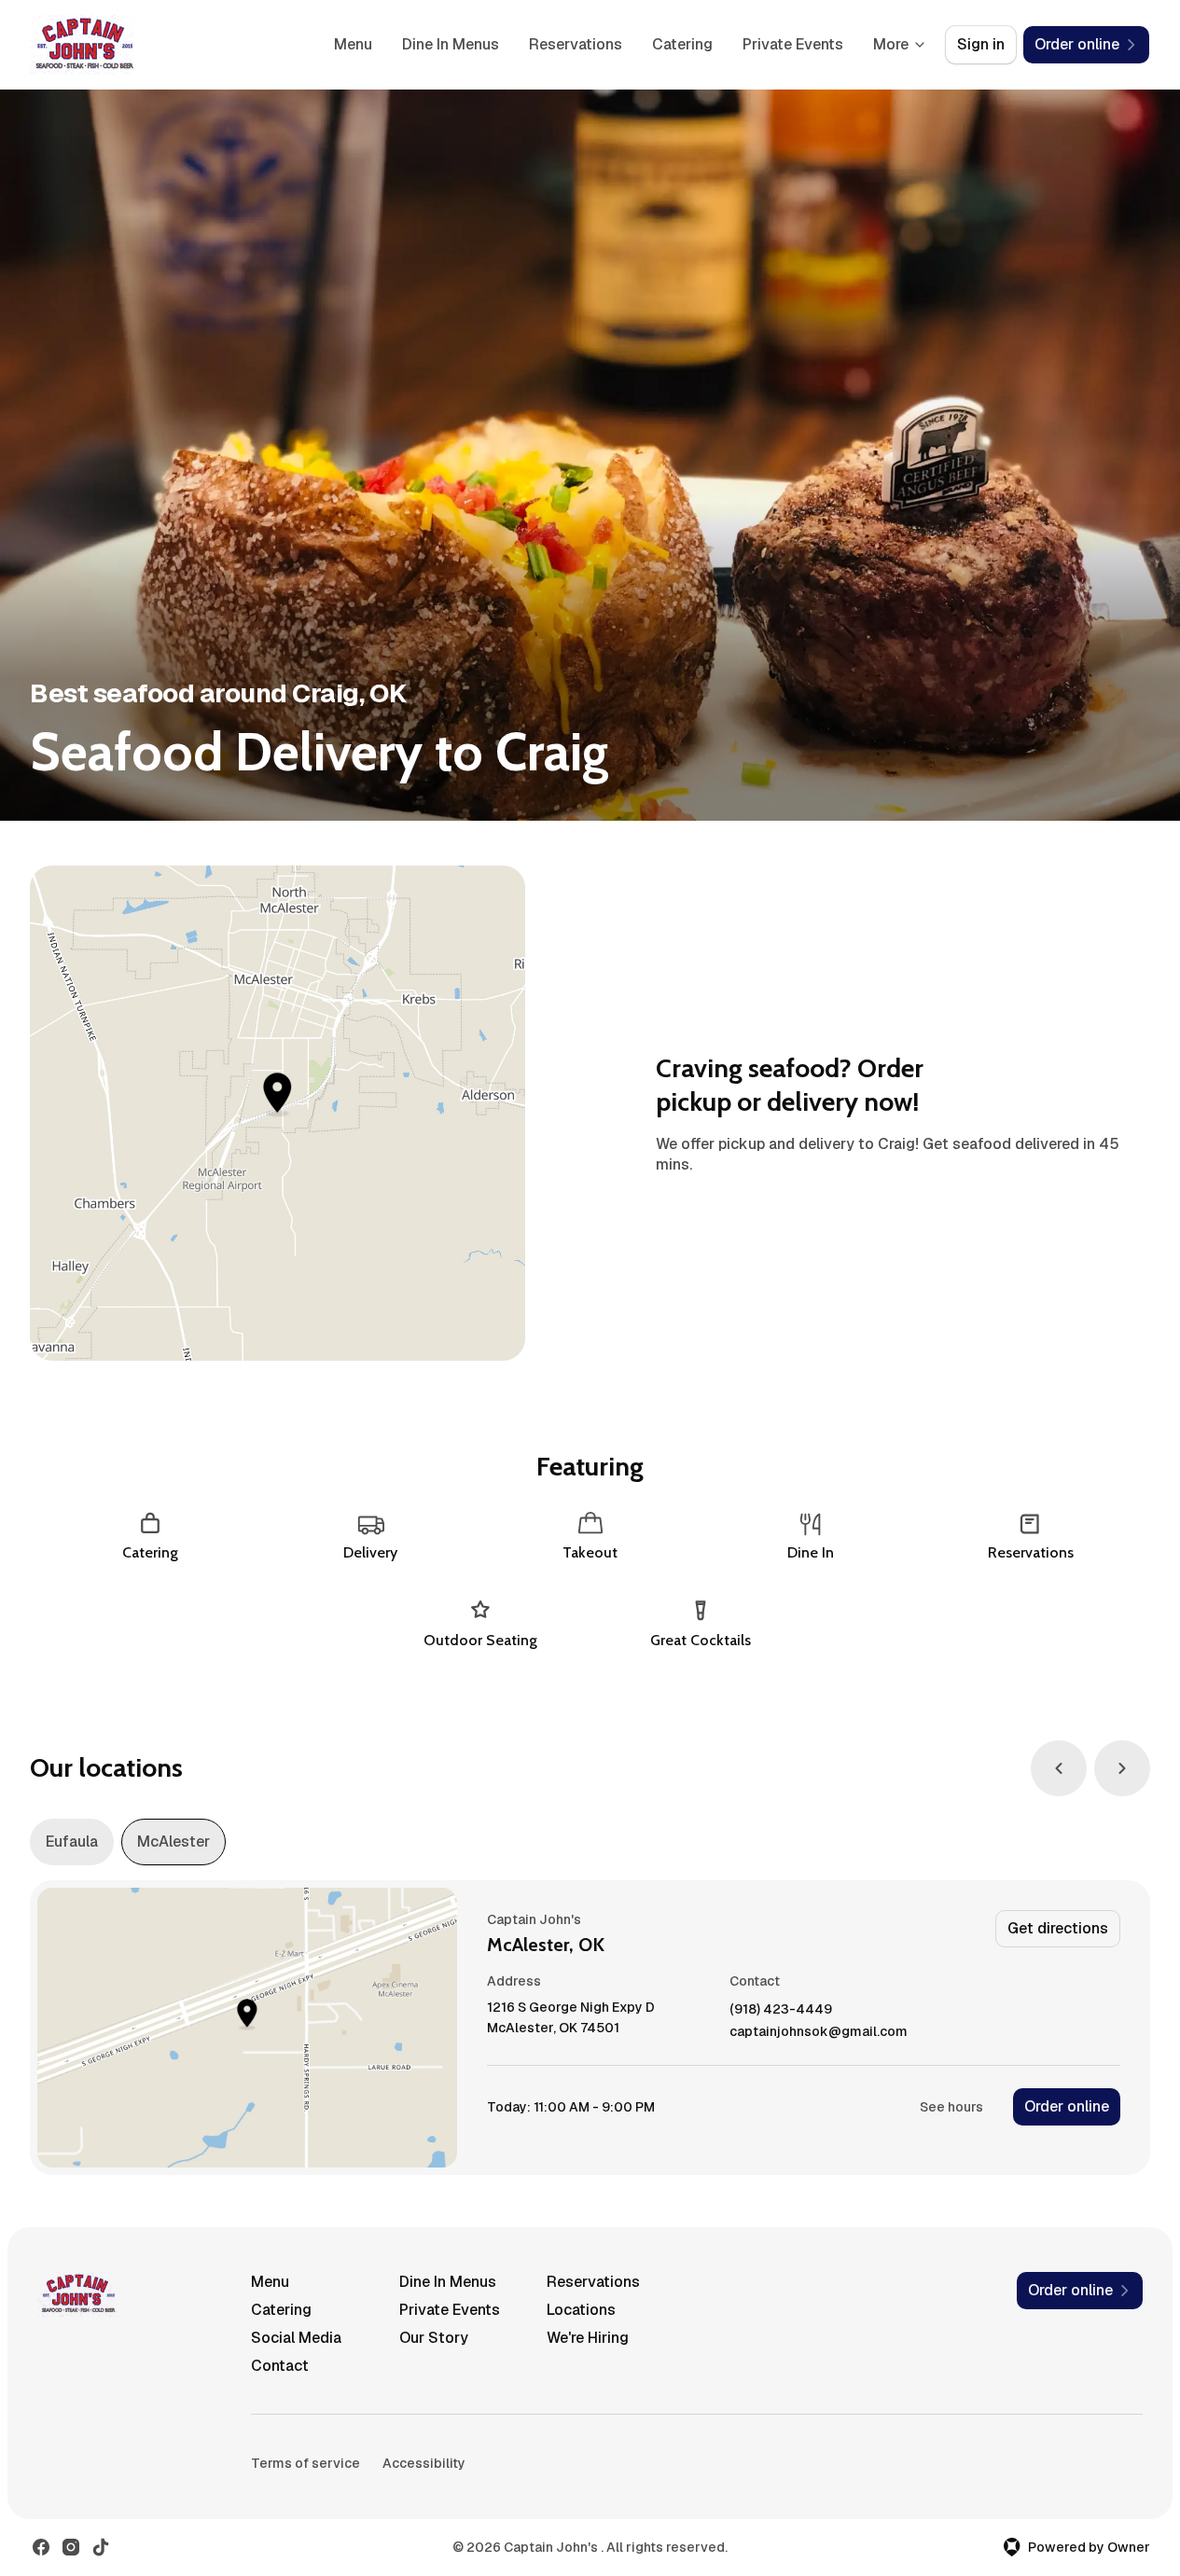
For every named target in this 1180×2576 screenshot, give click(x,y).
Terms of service (305, 2463)
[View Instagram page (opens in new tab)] (71, 2547)
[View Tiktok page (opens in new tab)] (101, 2547)
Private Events (793, 44)
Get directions (1058, 1928)
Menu (353, 44)
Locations (581, 2310)
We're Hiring (588, 2338)
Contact (280, 2366)
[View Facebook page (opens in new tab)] (41, 2547)
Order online (1067, 2106)
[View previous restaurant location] (1059, 1768)
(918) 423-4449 (781, 2009)
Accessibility (424, 2463)
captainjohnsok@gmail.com (819, 2032)
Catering (682, 44)
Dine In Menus (451, 44)
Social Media (296, 2338)
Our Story (434, 2338)
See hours (951, 2107)
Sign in (981, 44)
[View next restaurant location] (1122, 1768)
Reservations (576, 44)
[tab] (72, 1842)
